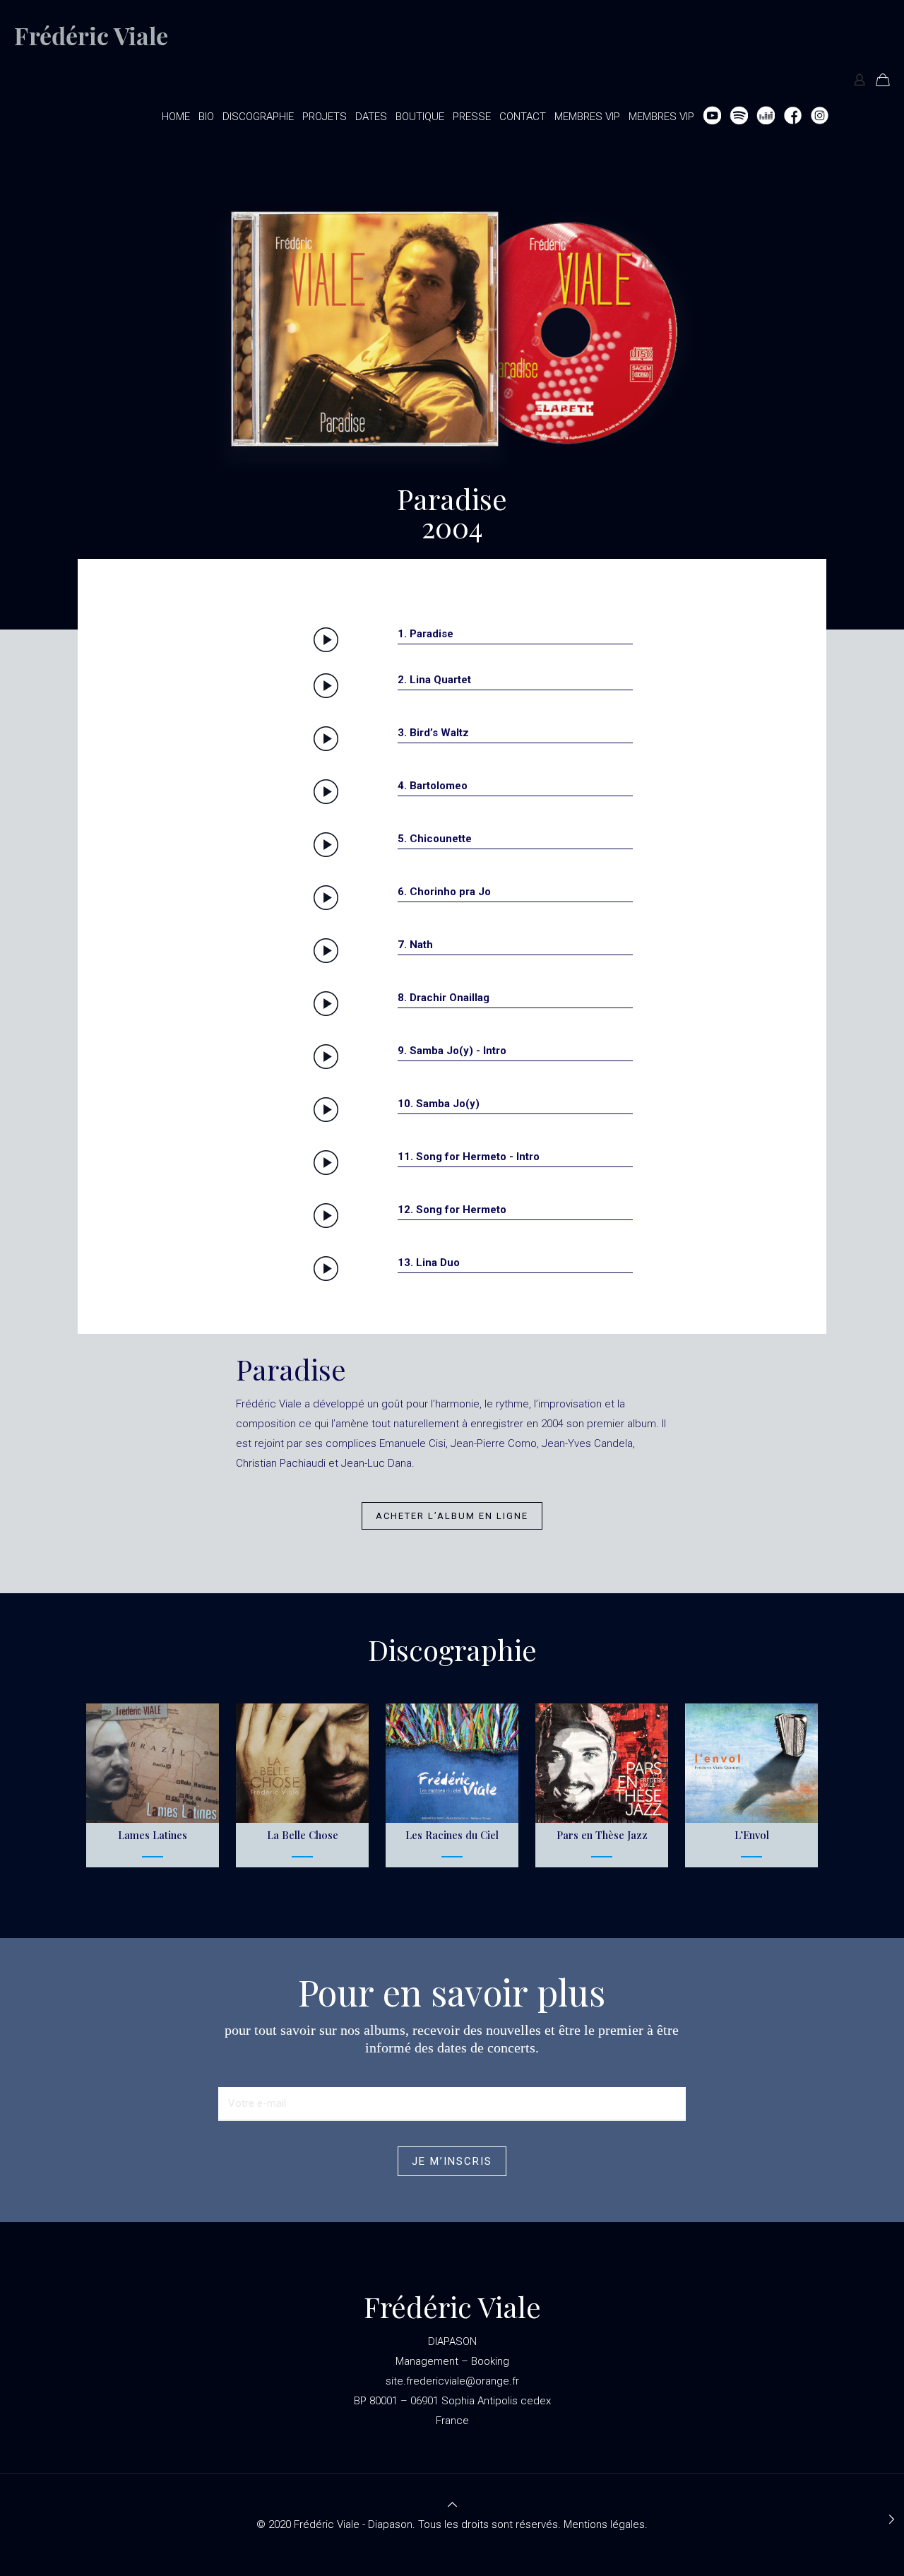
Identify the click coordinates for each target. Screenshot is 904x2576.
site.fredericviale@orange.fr (452, 2381)
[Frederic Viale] (103, 39)
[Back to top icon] (452, 2505)
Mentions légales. (606, 2524)
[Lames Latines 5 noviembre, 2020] (892, 2519)
